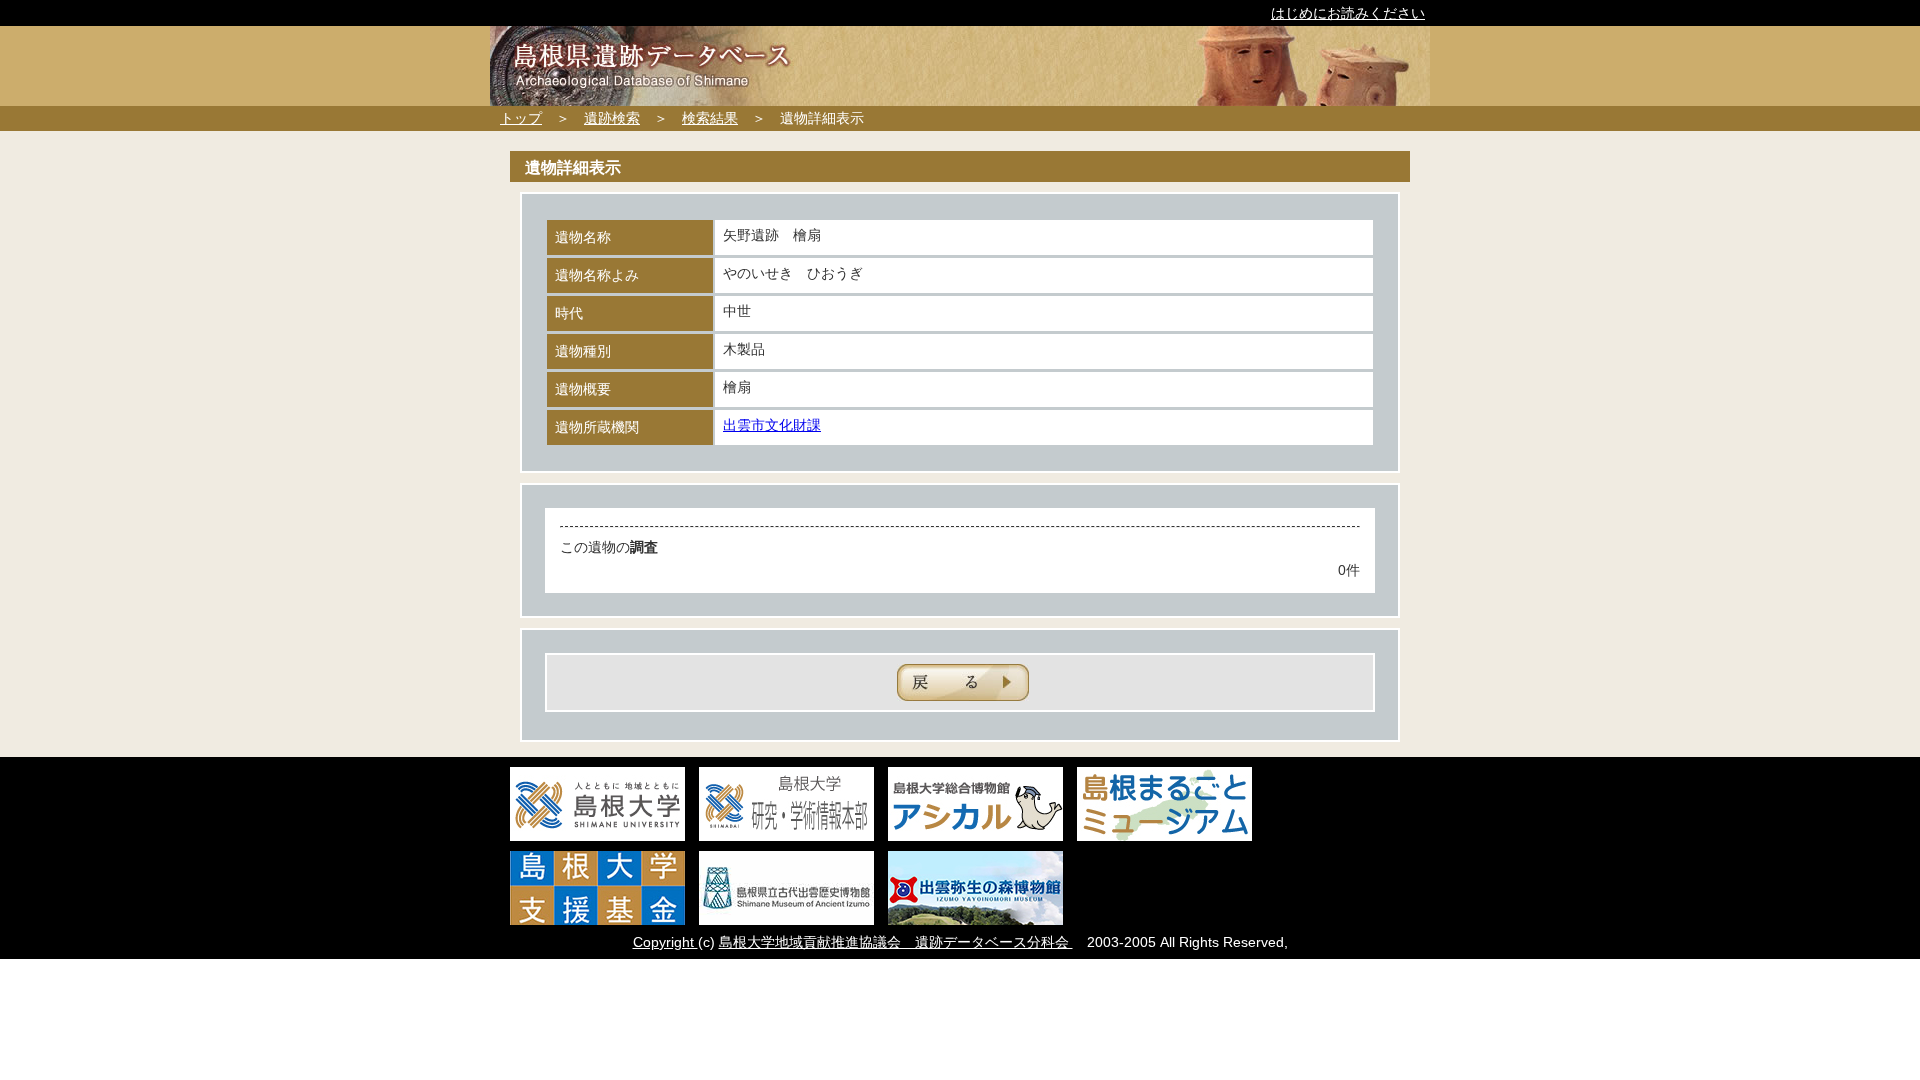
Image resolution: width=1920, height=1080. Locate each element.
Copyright (665, 942)
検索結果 (710, 118)
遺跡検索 (612, 118)
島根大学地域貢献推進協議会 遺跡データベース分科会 (896, 942)
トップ (521, 118)
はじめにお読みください (1348, 13)
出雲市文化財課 (772, 425)
